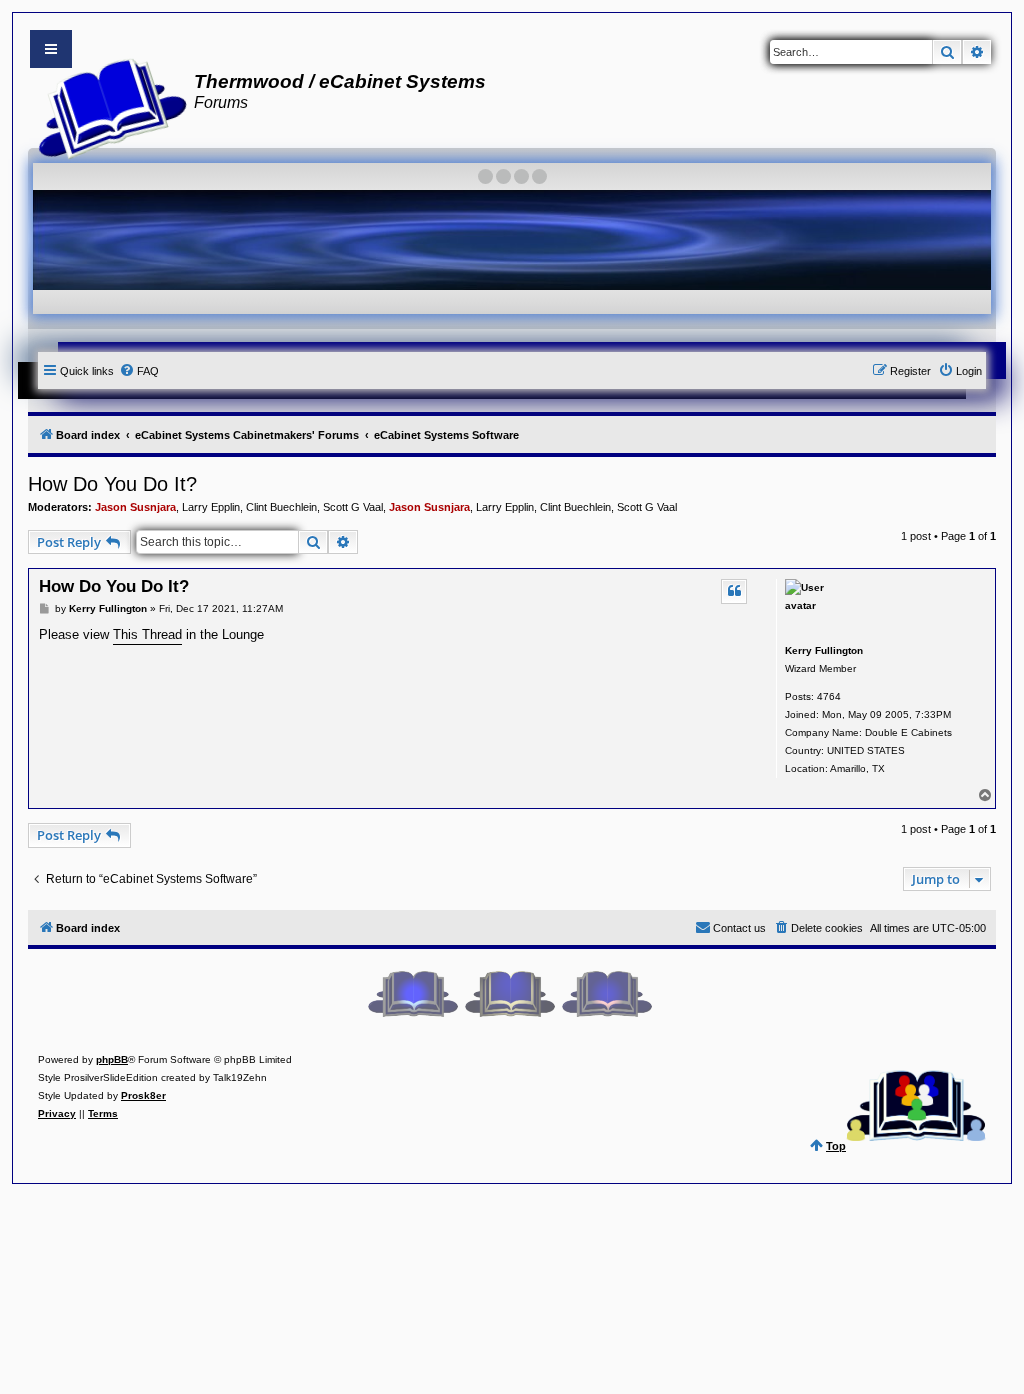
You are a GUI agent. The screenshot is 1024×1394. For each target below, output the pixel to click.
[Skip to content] (51, 49)
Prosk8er (143, 1095)
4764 (829, 696)
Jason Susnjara (135, 507)
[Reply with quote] (734, 591)
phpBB (112, 1059)
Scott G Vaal (353, 507)
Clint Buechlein (281, 507)
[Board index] (106, 106)
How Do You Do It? (112, 484)
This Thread (147, 634)
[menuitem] (139, 371)
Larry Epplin (211, 507)
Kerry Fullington (824, 650)
